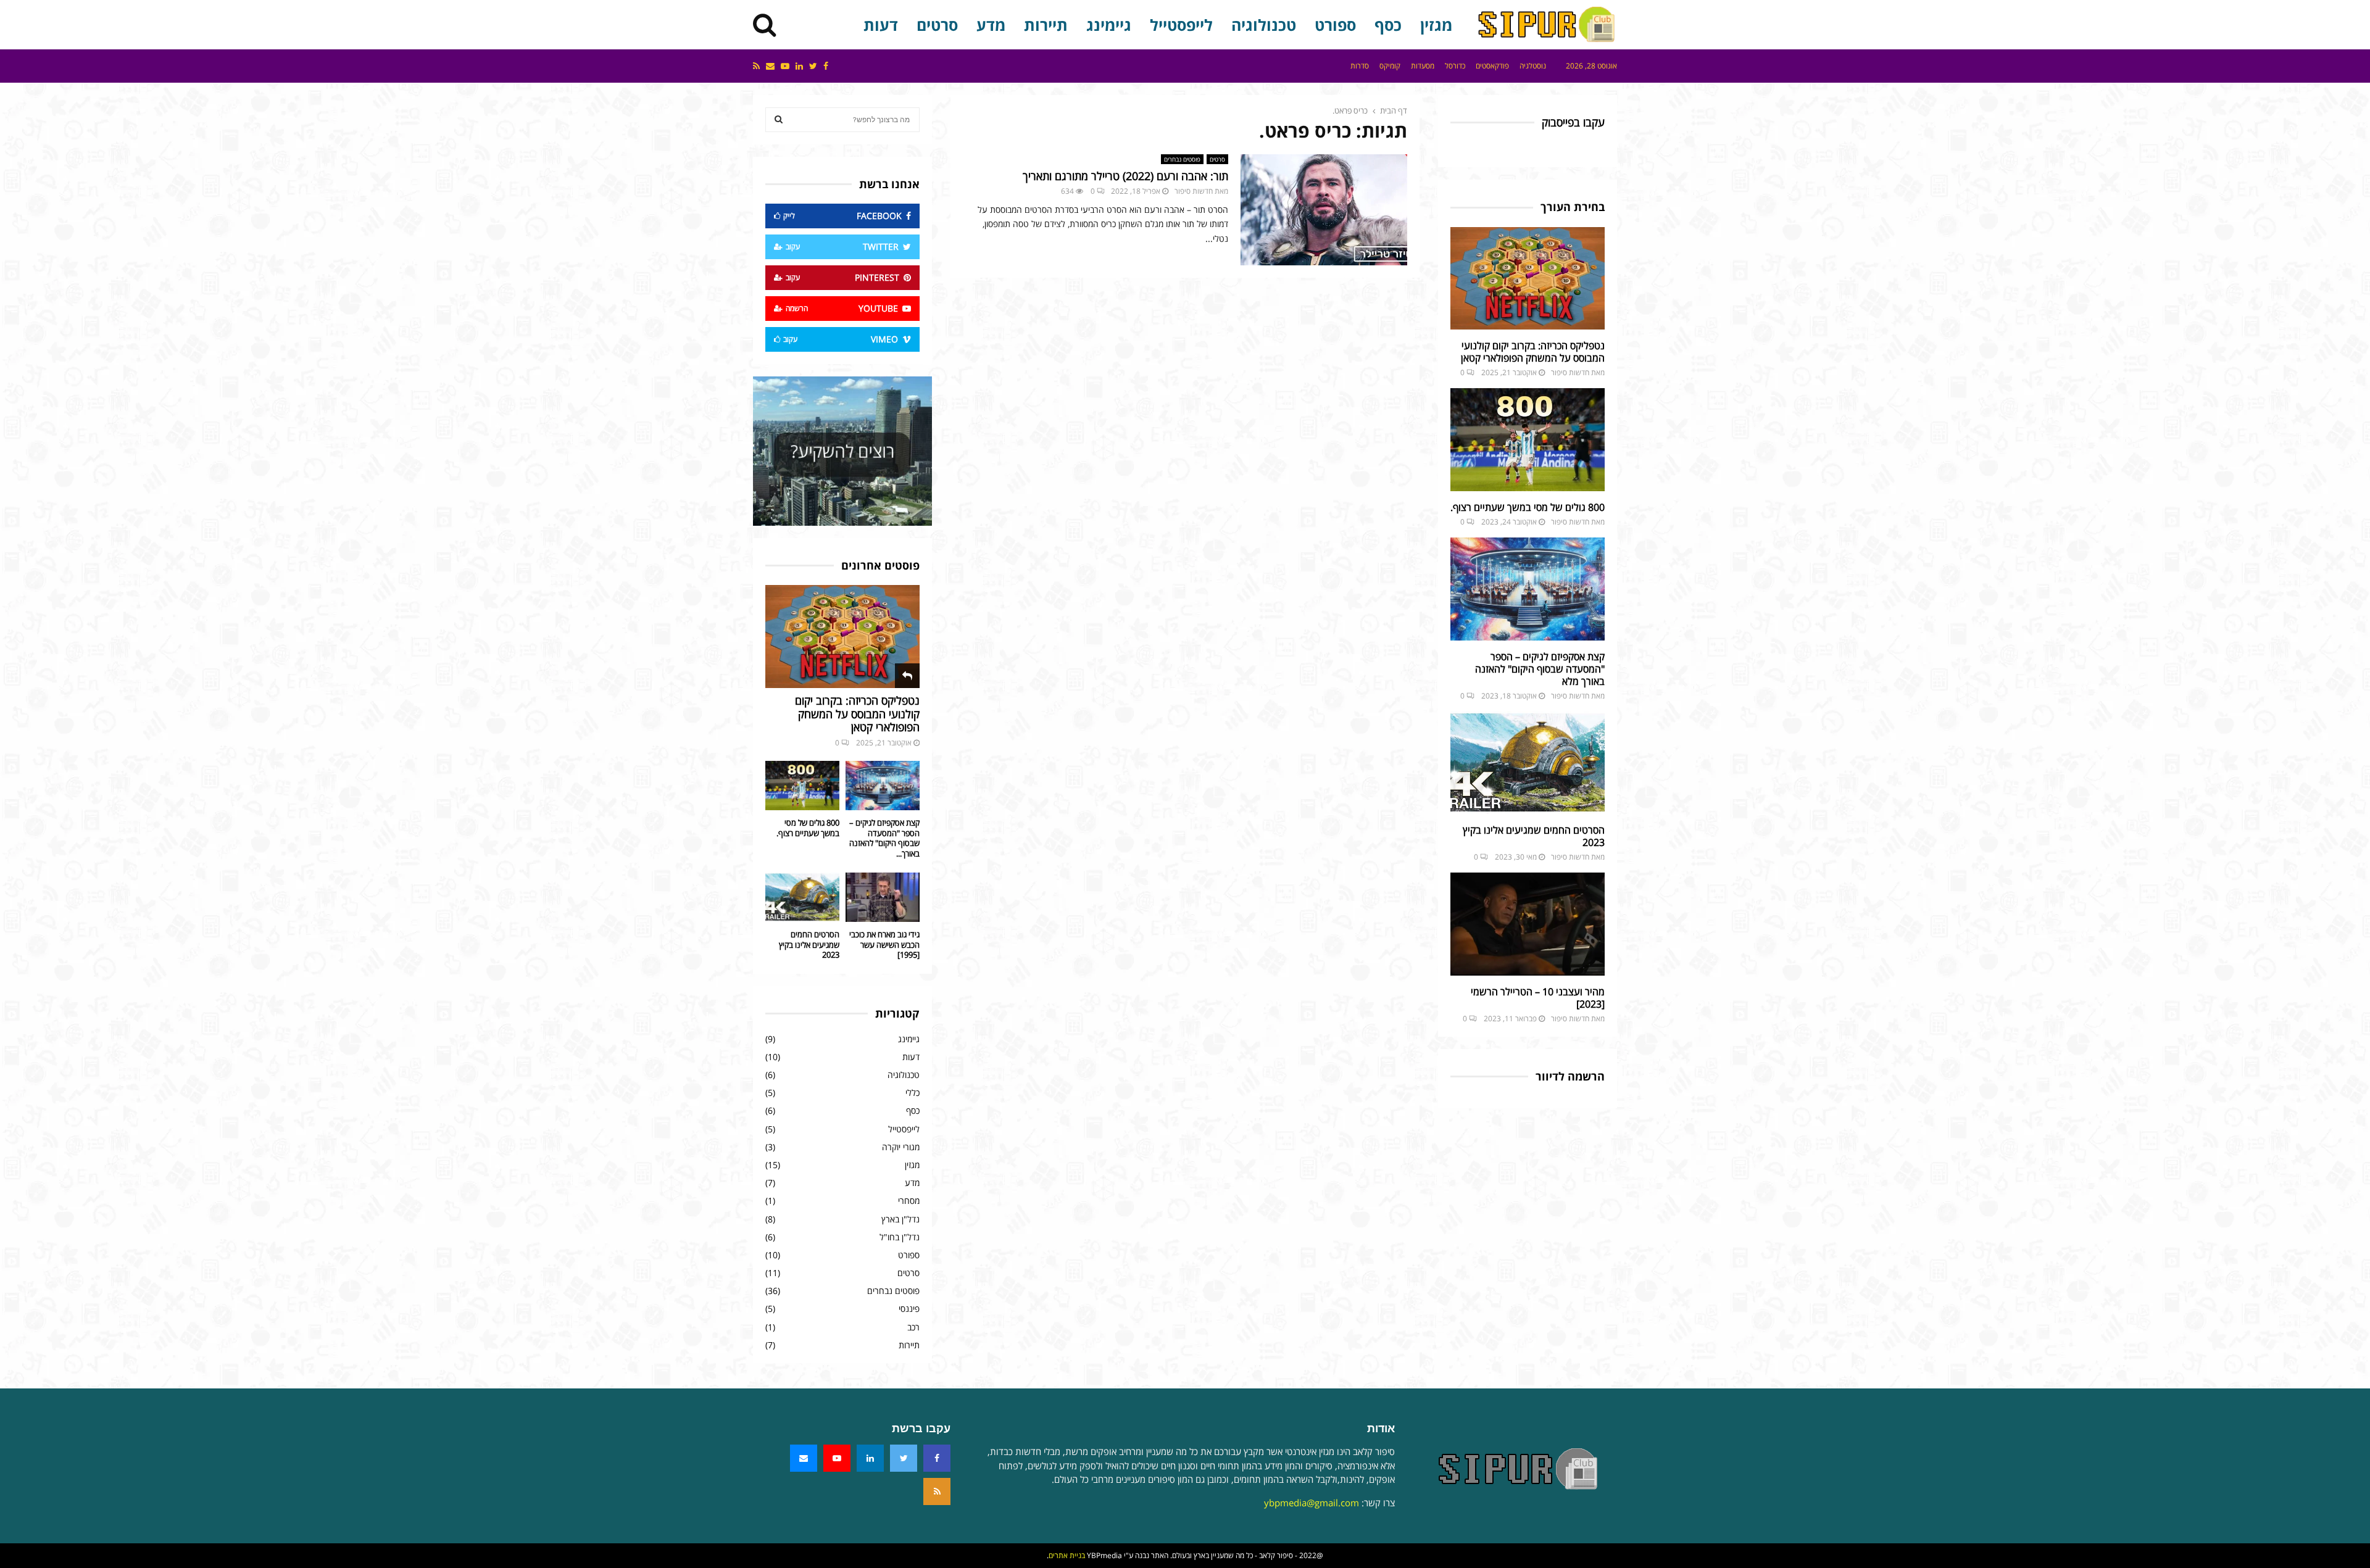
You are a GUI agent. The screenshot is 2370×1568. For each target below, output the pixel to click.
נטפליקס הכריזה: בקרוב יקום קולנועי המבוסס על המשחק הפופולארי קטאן (1533, 352)
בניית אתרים (1067, 1555)
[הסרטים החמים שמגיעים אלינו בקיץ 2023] (1528, 763)
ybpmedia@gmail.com (1312, 1503)
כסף (1388, 25)
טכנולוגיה (1264, 25)
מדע (991, 25)
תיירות (1046, 25)
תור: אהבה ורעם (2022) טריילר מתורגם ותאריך (1125, 176)
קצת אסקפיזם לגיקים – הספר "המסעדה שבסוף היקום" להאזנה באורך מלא (1540, 669)
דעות (881, 25)
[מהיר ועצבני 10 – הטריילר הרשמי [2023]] (1528, 924)
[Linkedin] (870, 1458)
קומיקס (1390, 66)
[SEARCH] (779, 120)
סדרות (1360, 66)
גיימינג (1109, 25)
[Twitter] (904, 1458)
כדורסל (1455, 66)
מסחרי (909, 1201)
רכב (913, 1327)
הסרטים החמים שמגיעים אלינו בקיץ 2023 (1534, 836)
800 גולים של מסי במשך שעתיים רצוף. (1528, 507)
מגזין (1436, 25)
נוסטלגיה (1533, 66)
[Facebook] (937, 1458)
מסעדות (1423, 66)
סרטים (937, 25)
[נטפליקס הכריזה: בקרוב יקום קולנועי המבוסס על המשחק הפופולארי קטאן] (1528, 279)
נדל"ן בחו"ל (900, 1237)
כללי (913, 1093)
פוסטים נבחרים (1182, 159)
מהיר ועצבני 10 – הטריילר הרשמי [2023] (1538, 998)
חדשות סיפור (1194, 191)
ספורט (1335, 25)
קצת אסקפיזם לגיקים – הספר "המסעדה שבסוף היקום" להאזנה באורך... (884, 838)
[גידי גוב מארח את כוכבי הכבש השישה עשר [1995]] (883, 897)
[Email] (804, 1458)
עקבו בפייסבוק (1573, 122)
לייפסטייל (1181, 25)
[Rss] (937, 1491)
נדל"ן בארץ (900, 1219)
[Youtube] (837, 1458)
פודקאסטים (1492, 66)
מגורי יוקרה (901, 1147)
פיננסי (909, 1309)
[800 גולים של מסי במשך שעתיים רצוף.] (1528, 440)
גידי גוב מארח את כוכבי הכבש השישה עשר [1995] (884, 945)
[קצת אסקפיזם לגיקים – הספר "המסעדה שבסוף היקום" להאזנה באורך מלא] (1528, 589)
